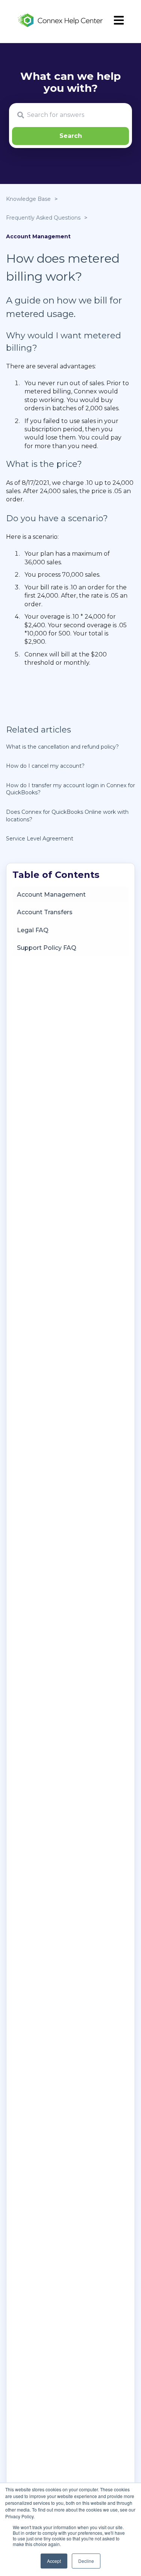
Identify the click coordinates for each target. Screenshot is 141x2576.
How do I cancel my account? (45, 766)
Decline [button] (86, 2561)
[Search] (70, 136)
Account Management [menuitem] (51, 895)
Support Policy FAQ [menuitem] (47, 948)
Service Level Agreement (40, 839)
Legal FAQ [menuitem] (33, 930)
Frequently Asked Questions (43, 218)
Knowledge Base (28, 199)
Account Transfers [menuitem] (45, 912)
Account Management (38, 236)
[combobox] (70, 115)
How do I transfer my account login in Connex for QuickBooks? (70, 789)
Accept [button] (54, 2561)
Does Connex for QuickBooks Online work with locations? (67, 816)
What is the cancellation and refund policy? (62, 747)
